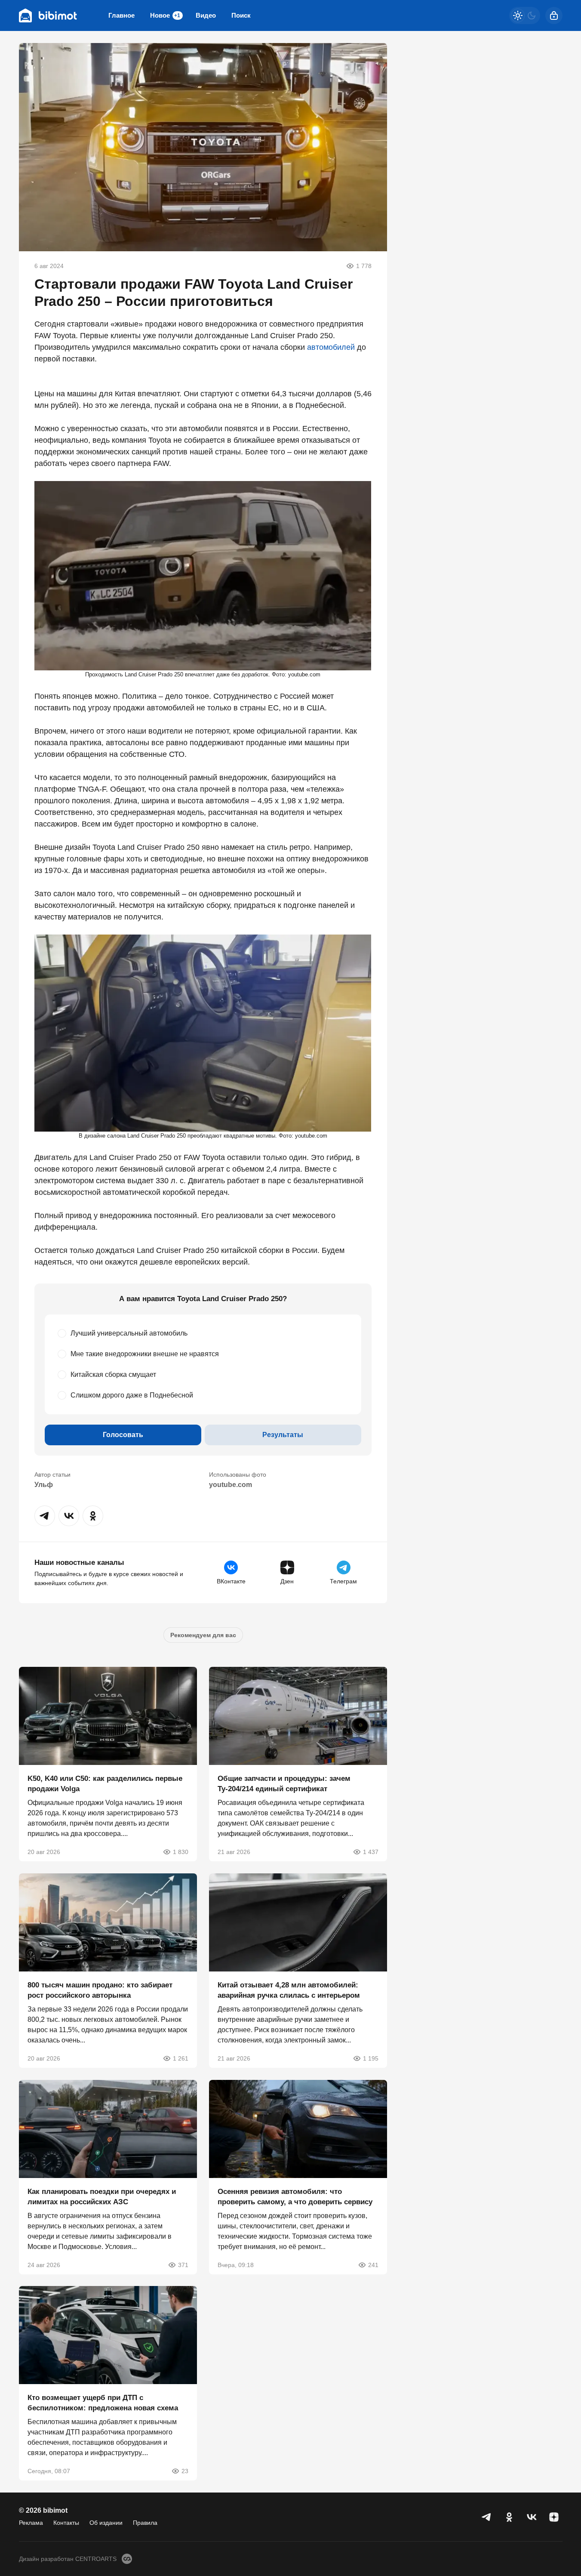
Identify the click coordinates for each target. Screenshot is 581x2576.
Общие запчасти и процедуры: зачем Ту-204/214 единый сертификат (284, 1784)
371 (183, 2264)
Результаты (283, 1435)
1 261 (181, 2058)
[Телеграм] (487, 2517)
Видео (206, 15)
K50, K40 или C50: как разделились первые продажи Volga (105, 1784)
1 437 (371, 1852)
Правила (145, 2523)
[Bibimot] (48, 15)
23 (185, 2471)
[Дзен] (554, 2517)
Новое (165, 15)
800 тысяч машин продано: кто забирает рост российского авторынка (100, 1990)
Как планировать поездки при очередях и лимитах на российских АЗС (102, 2196)
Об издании (106, 2523)
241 (373, 2264)
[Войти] (554, 15)
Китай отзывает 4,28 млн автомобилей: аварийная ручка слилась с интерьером (289, 1990)
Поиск (241, 15)
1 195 (371, 2058)
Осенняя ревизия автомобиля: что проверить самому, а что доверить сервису (295, 2196)
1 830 (181, 1852)
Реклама (31, 2523)
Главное (121, 15)
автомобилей (331, 347)
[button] (45, 1516)
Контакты (66, 2523)
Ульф (44, 1485)
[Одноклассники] (509, 2517)
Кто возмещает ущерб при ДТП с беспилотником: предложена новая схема (103, 2403)
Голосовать (123, 1435)
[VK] (532, 2517)
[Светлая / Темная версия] (525, 15)
